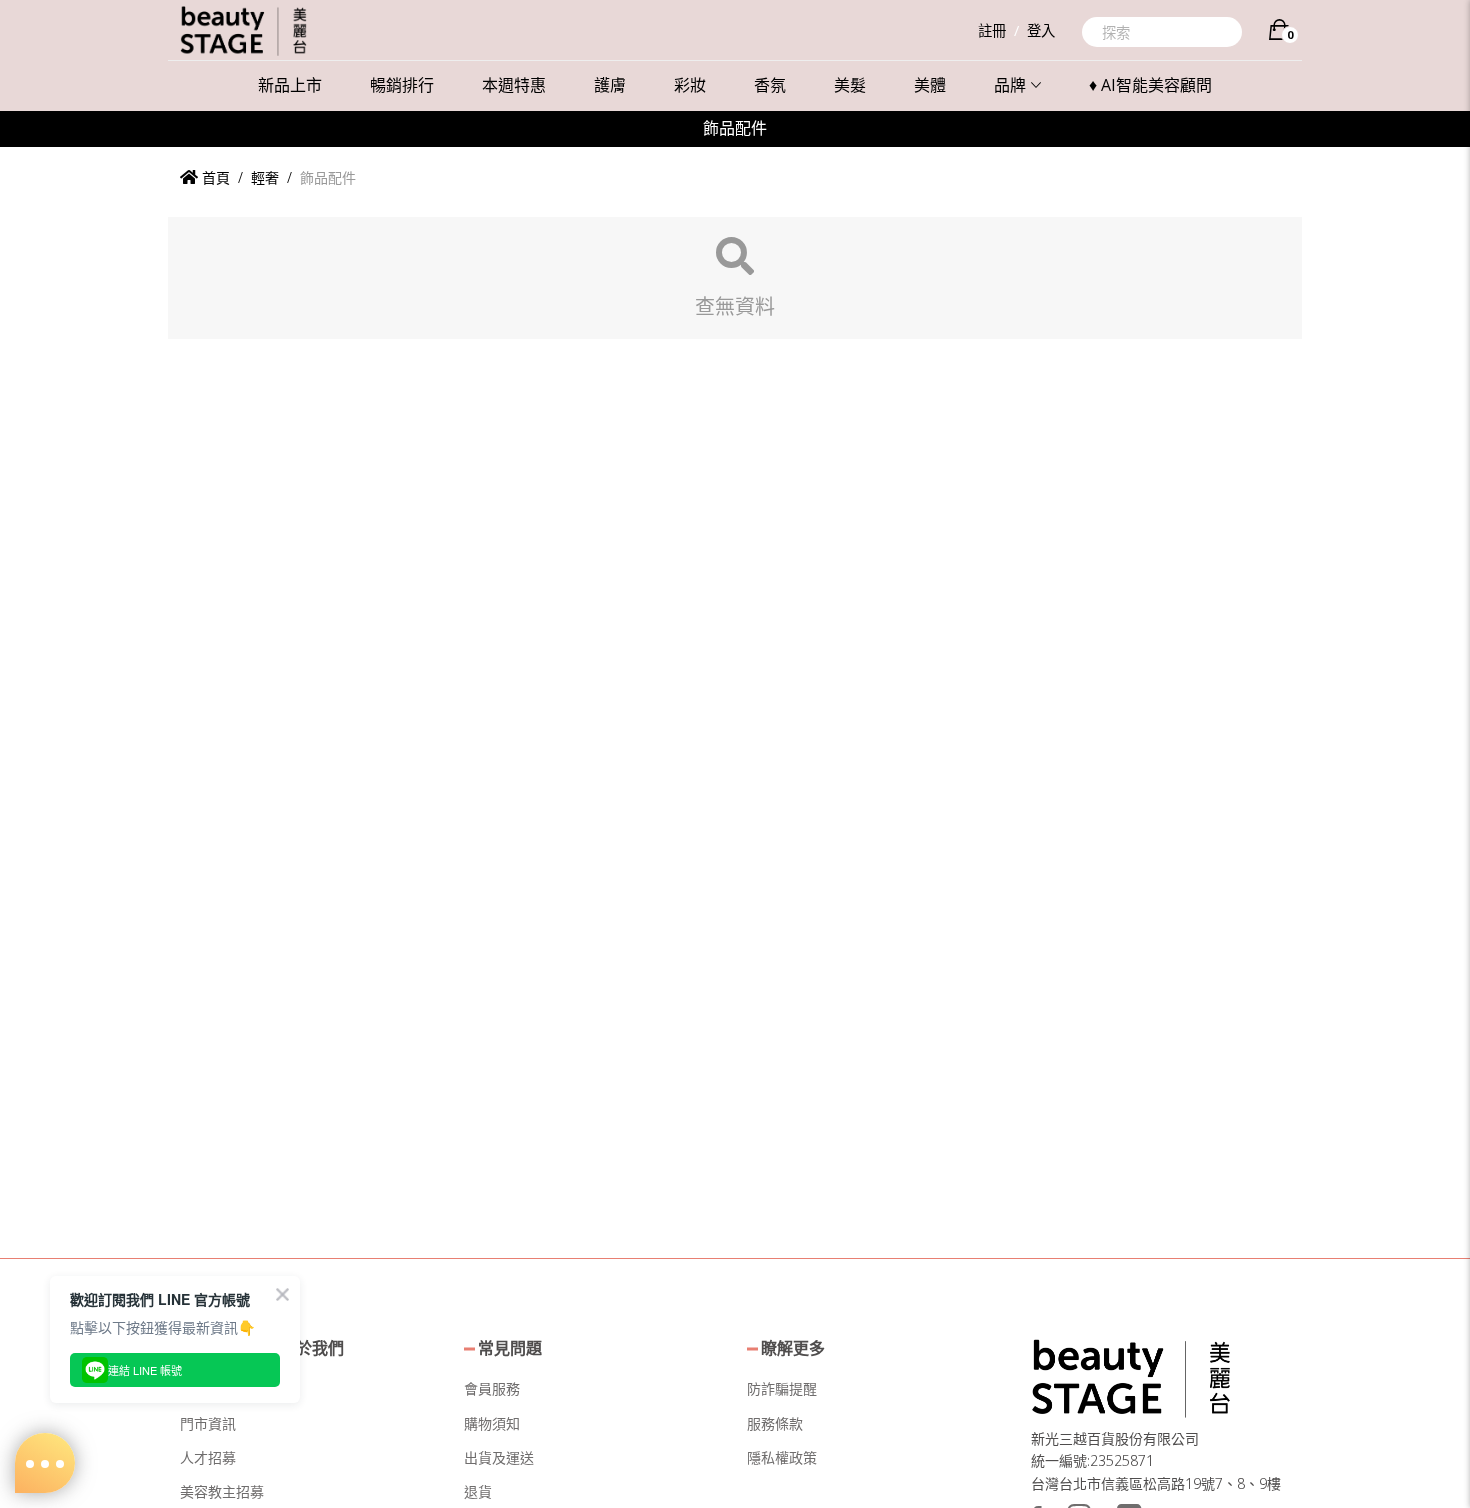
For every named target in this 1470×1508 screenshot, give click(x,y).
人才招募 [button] (208, 1457)
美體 (930, 85)
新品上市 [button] (290, 85)
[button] (1131, 1375)
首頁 (214, 177)
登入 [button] (1041, 30)
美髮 (850, 85)
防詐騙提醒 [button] (782, 1388)
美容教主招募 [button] (222, 1491)
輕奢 (265, 177)
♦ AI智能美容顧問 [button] (1150, 85)
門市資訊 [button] (208, 1423)
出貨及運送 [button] (499, 1457)
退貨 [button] (478, 1491)
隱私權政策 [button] (782, 1457)
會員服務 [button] (492, 1388)
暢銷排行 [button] (402, 85)
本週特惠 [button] (514, 85)
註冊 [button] (992, 30)
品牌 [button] (1010, 85)
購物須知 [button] (492, 1423)
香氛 (770, 85)
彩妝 (690, 85)
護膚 (610, 85)
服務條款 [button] (775, 1423)
